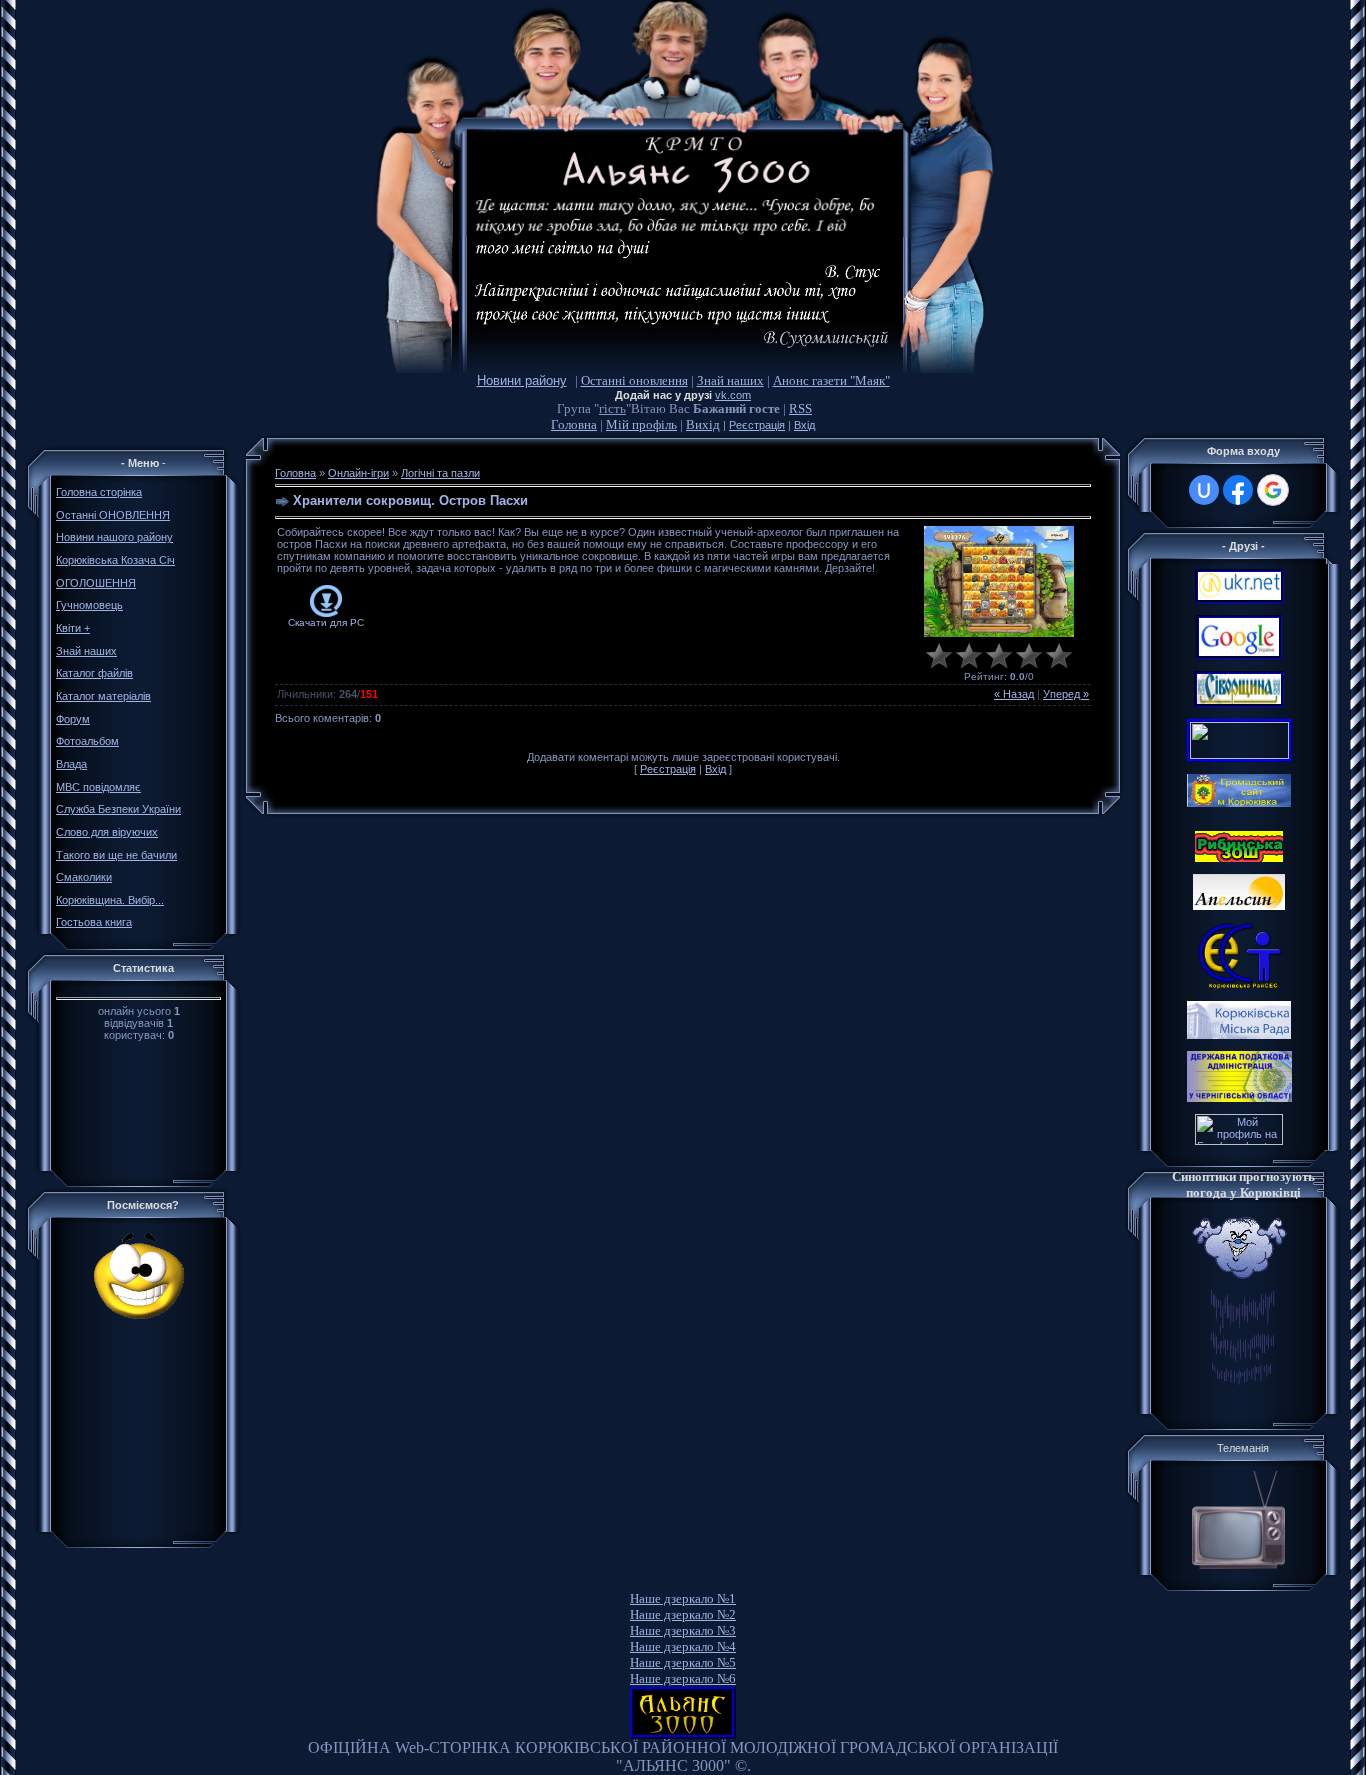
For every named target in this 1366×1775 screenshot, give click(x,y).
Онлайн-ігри (358, 473)
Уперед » (1066, 694)
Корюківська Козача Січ (115, 560)
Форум (73, 719)
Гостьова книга (94, 922)
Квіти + (73, 628)
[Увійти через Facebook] (1238, 490)
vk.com (733, 395)
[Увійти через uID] (1204, 490)
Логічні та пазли (440, 473)
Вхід (804, 425)
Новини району (522, 380)
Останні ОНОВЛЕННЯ (113, 515)
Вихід (703, 424)
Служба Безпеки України (118, 809)
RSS (800, 408)
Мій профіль (641, 424)
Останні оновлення (634, 380)
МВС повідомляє (98, 787)
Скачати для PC (326, 622)
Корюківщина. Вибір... (110, 900)
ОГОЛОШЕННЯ (96, 583)
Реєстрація (757, 425)
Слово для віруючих (107, 832)
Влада (71, 764)
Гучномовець (89, 605)
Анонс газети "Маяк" (831, 380)
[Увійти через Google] (1273, 490)
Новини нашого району (114, 537)
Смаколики (84, 877)
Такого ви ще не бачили (116, 855)
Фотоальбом (87, 741)
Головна (574, 424)
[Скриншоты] (999, 581)
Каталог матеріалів (103, 696)
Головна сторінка (99, 492)
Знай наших (730, 380)
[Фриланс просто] (1239, 1141)
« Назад (1014, 694)
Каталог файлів (94, 673)
